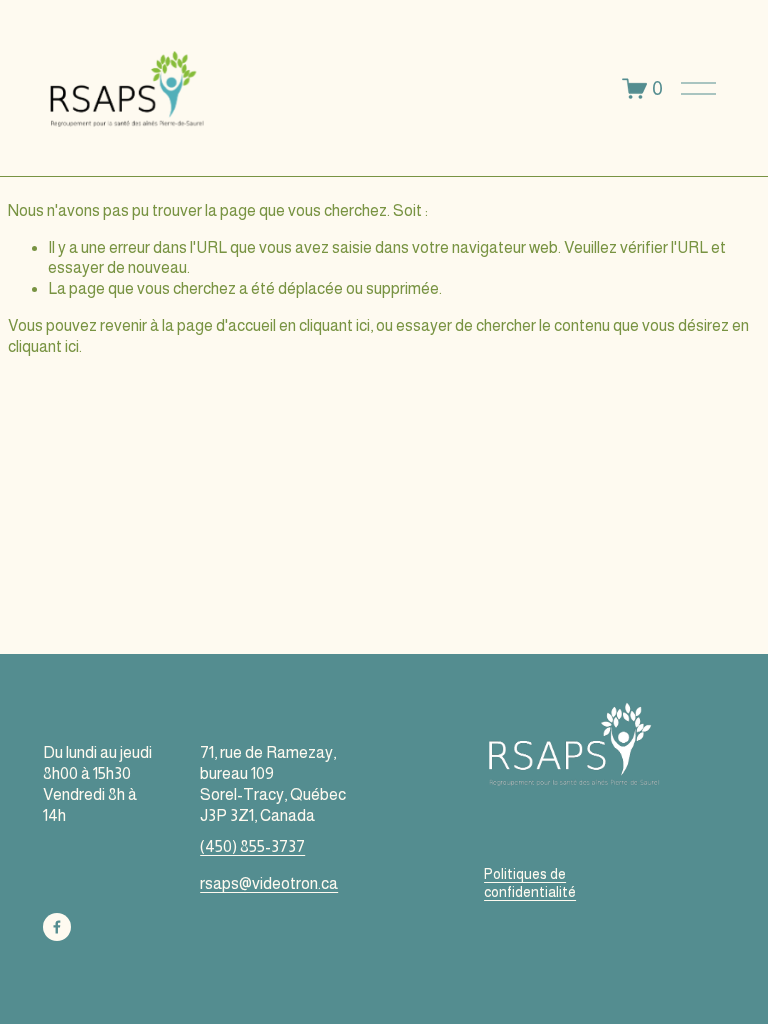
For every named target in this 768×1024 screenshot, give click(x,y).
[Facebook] (57, 927)
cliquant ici (334, 325)
